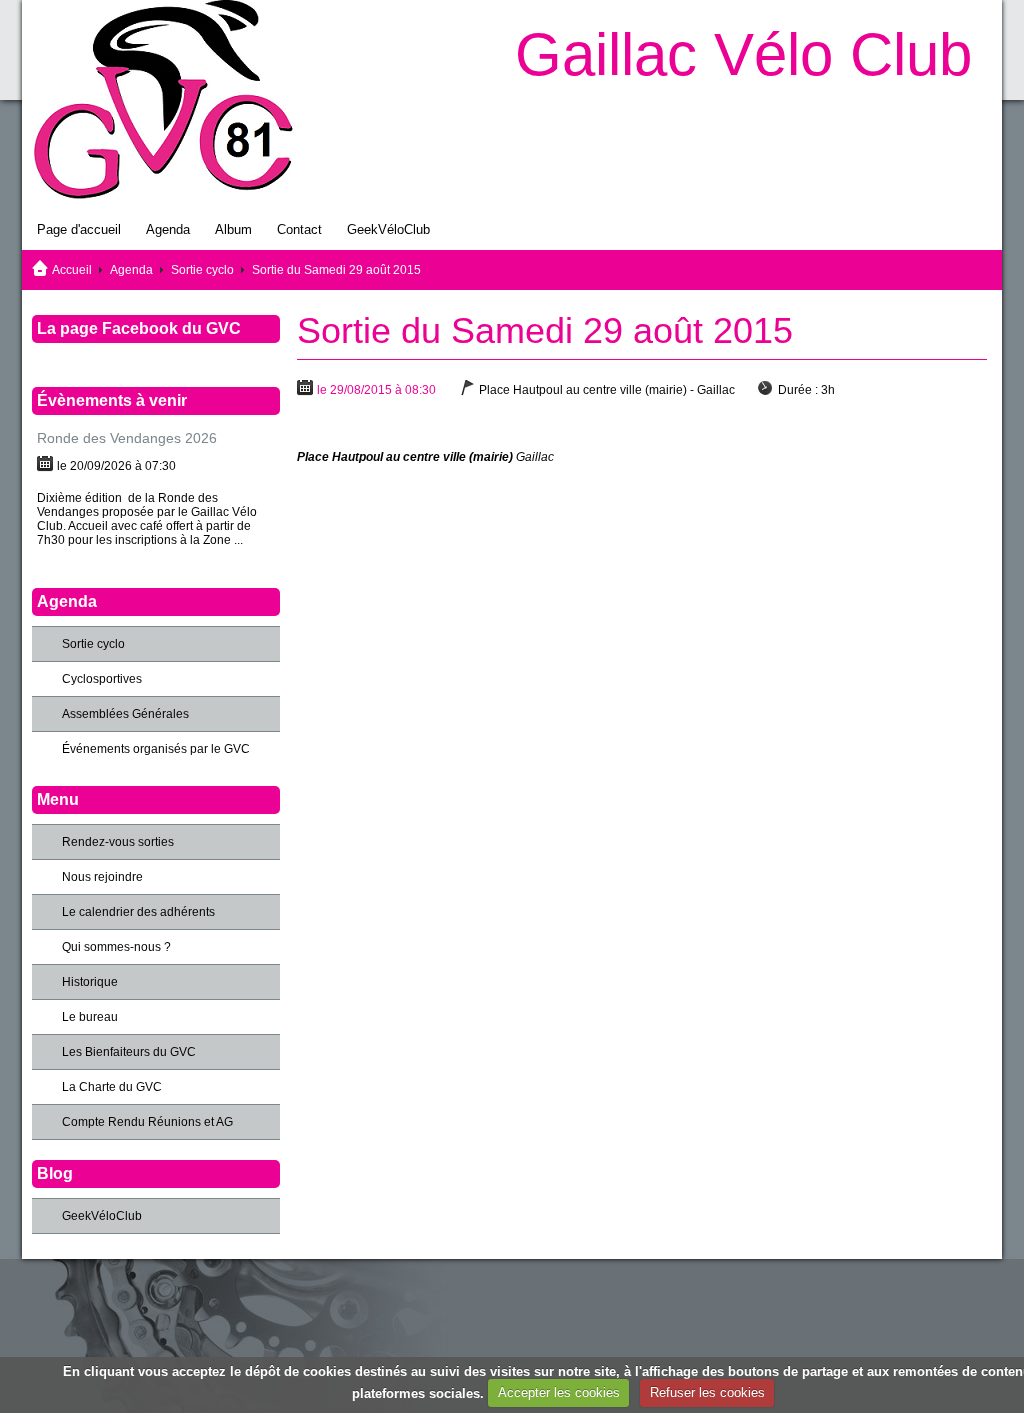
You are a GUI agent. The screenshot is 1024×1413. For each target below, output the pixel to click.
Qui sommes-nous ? (116, 947)
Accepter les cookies (559, 1392)
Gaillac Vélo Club (743, 54)
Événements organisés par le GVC (156, 749)
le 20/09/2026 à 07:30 (116, 466)
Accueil (72, 270)
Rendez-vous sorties (118, 842)
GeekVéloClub (388, 229)
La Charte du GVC (112, 1087)
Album (233, 229)
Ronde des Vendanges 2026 (127, 438)
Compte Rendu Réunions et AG (147, 1122)
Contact (299, 229)
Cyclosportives (102, 679)
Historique (90, 982)
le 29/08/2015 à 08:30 (376, 390)
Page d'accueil (79, 229)
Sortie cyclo (202, 270)
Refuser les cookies (707, 1392)
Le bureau (90, 1017)
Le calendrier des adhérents (138, 912)
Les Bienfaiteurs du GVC (129, 1052)
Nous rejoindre (102, 877)
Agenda (168, 229)
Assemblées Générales (125, 714)
